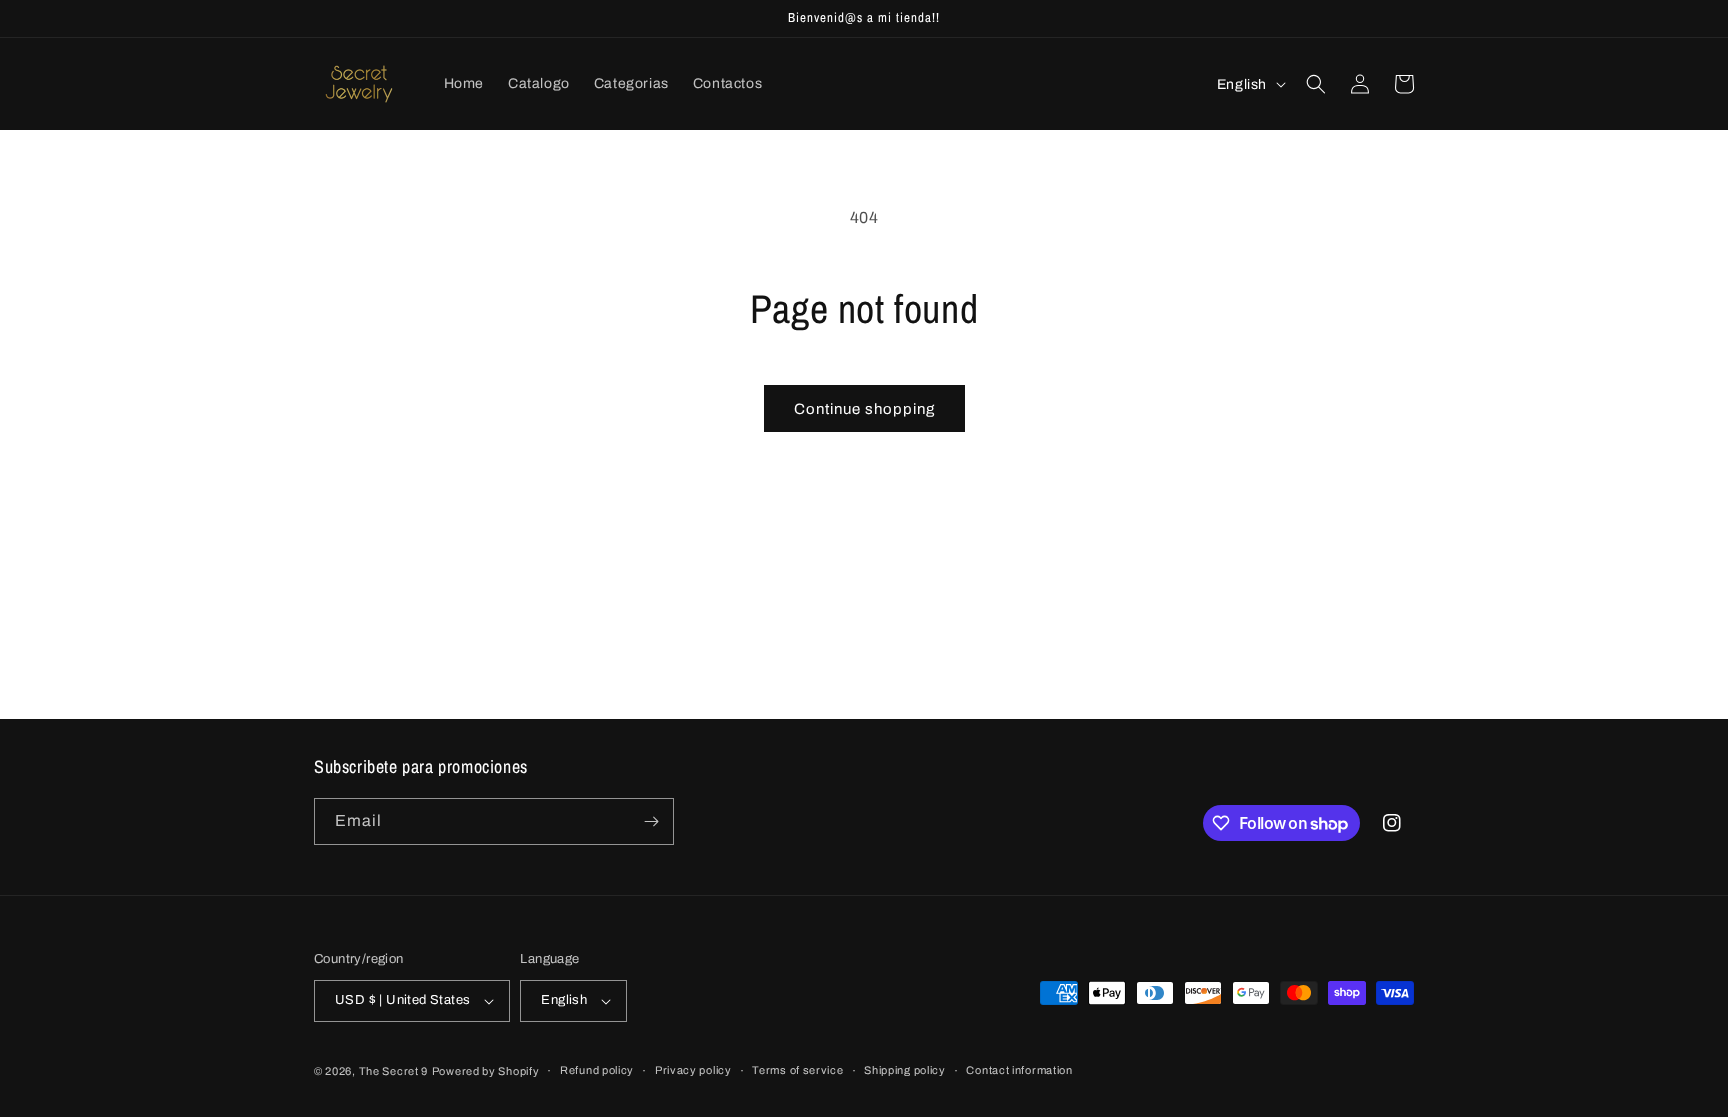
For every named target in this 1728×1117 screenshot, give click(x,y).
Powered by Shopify (486, 1071)
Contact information (1019, 1070)
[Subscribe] (651, 821)
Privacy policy (693, 1070)
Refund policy (597, 1070)
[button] (1316, 84)
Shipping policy (905, 1070)
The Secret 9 (393, 1071)
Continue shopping (864, 409)
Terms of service (797, 1070)
